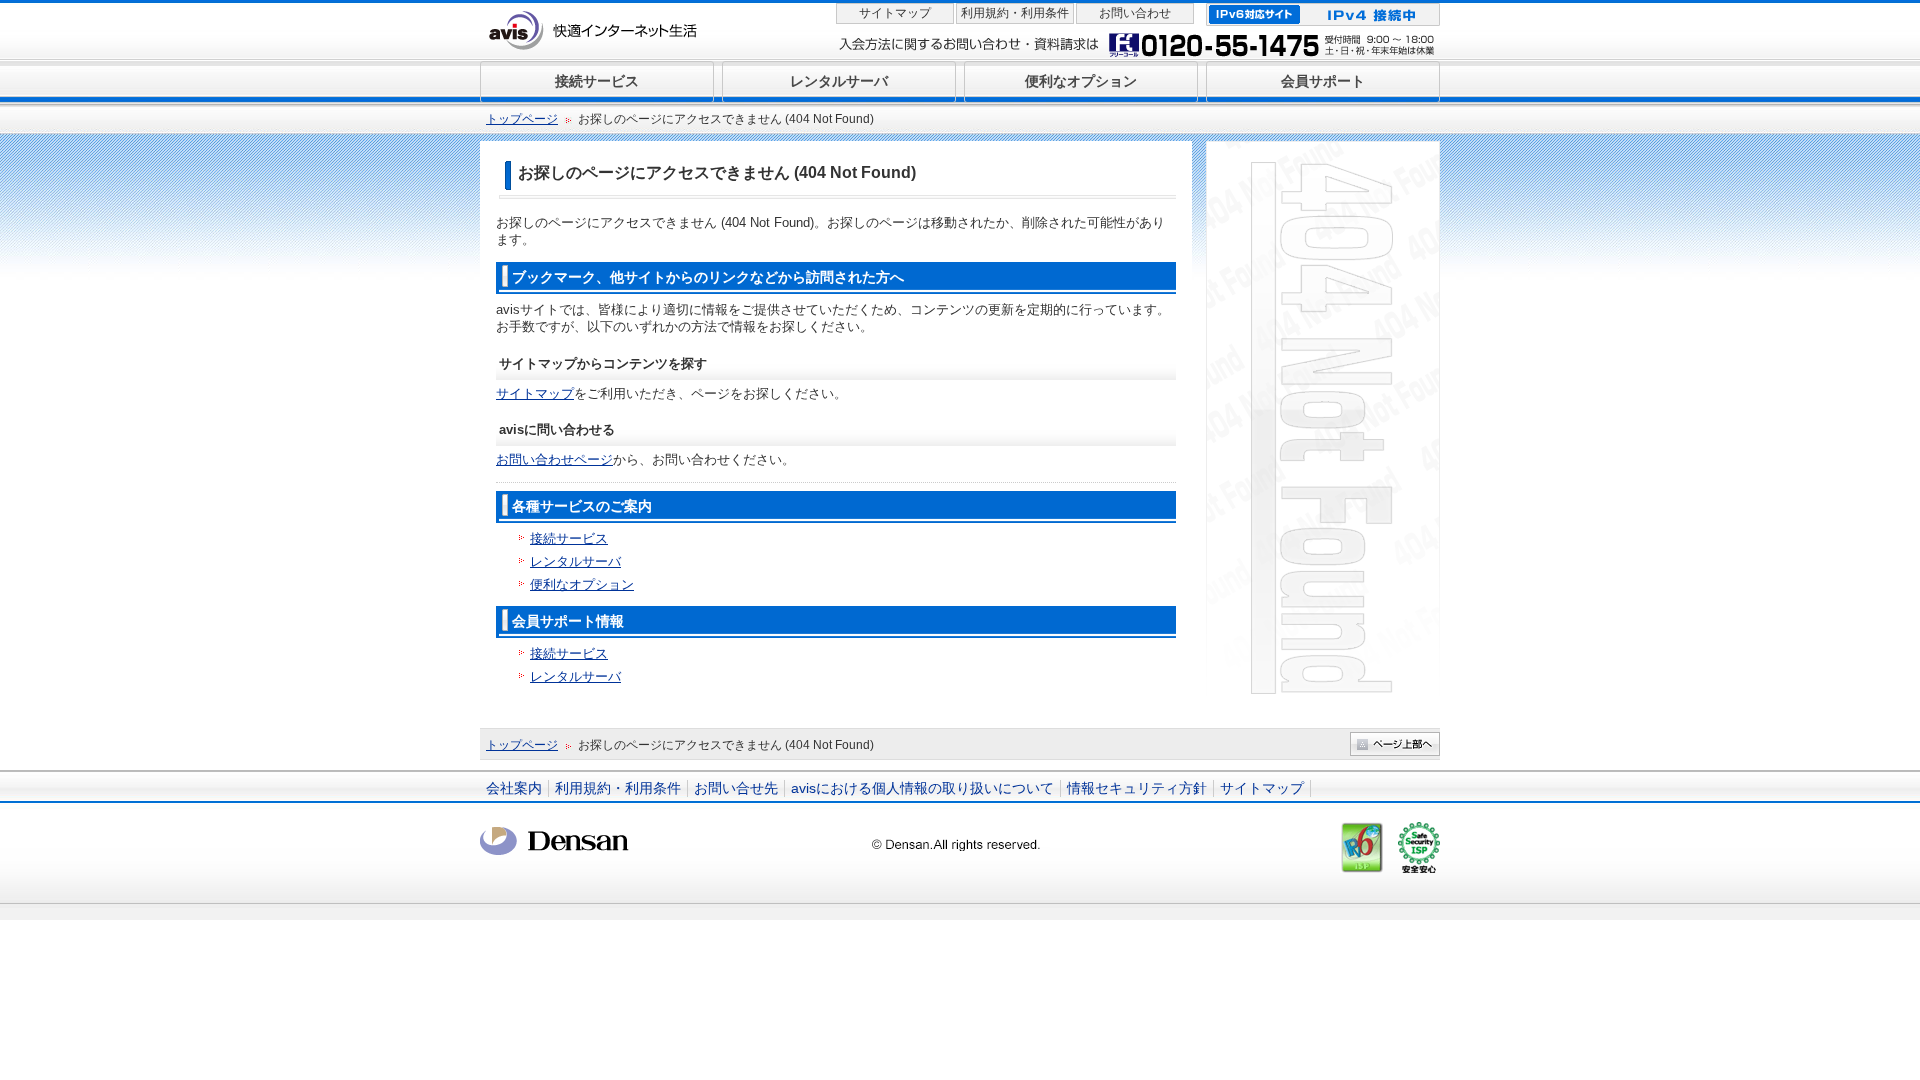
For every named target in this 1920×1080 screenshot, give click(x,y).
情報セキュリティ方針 (1137, 788)
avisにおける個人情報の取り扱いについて (922, 788)
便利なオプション (582, 584)
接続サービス (569, 538)
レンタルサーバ (575, 561)
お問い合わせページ (554, 459)
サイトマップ (895, 13)
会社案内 (514, 788)
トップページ (522, 119)
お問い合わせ (1135, 13)
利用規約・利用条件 (1015, 13)
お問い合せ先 (736, 788)
